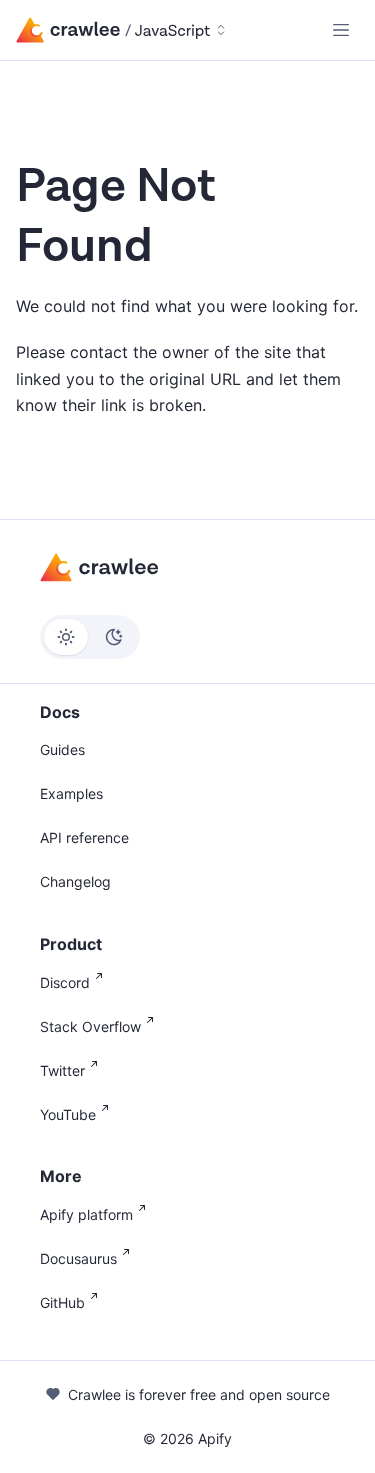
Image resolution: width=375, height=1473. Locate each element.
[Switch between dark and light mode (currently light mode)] (90, 637)
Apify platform (86, 1214)
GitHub (62, 1302)
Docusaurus (78, 1258)
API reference (84, 837)
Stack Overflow (90, 1026)
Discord (65, 982)
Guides (62, 749)
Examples (71, 793)
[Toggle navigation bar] (341, 30)
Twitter (62, 1070)
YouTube (68, 1114)
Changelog (75, 881)
